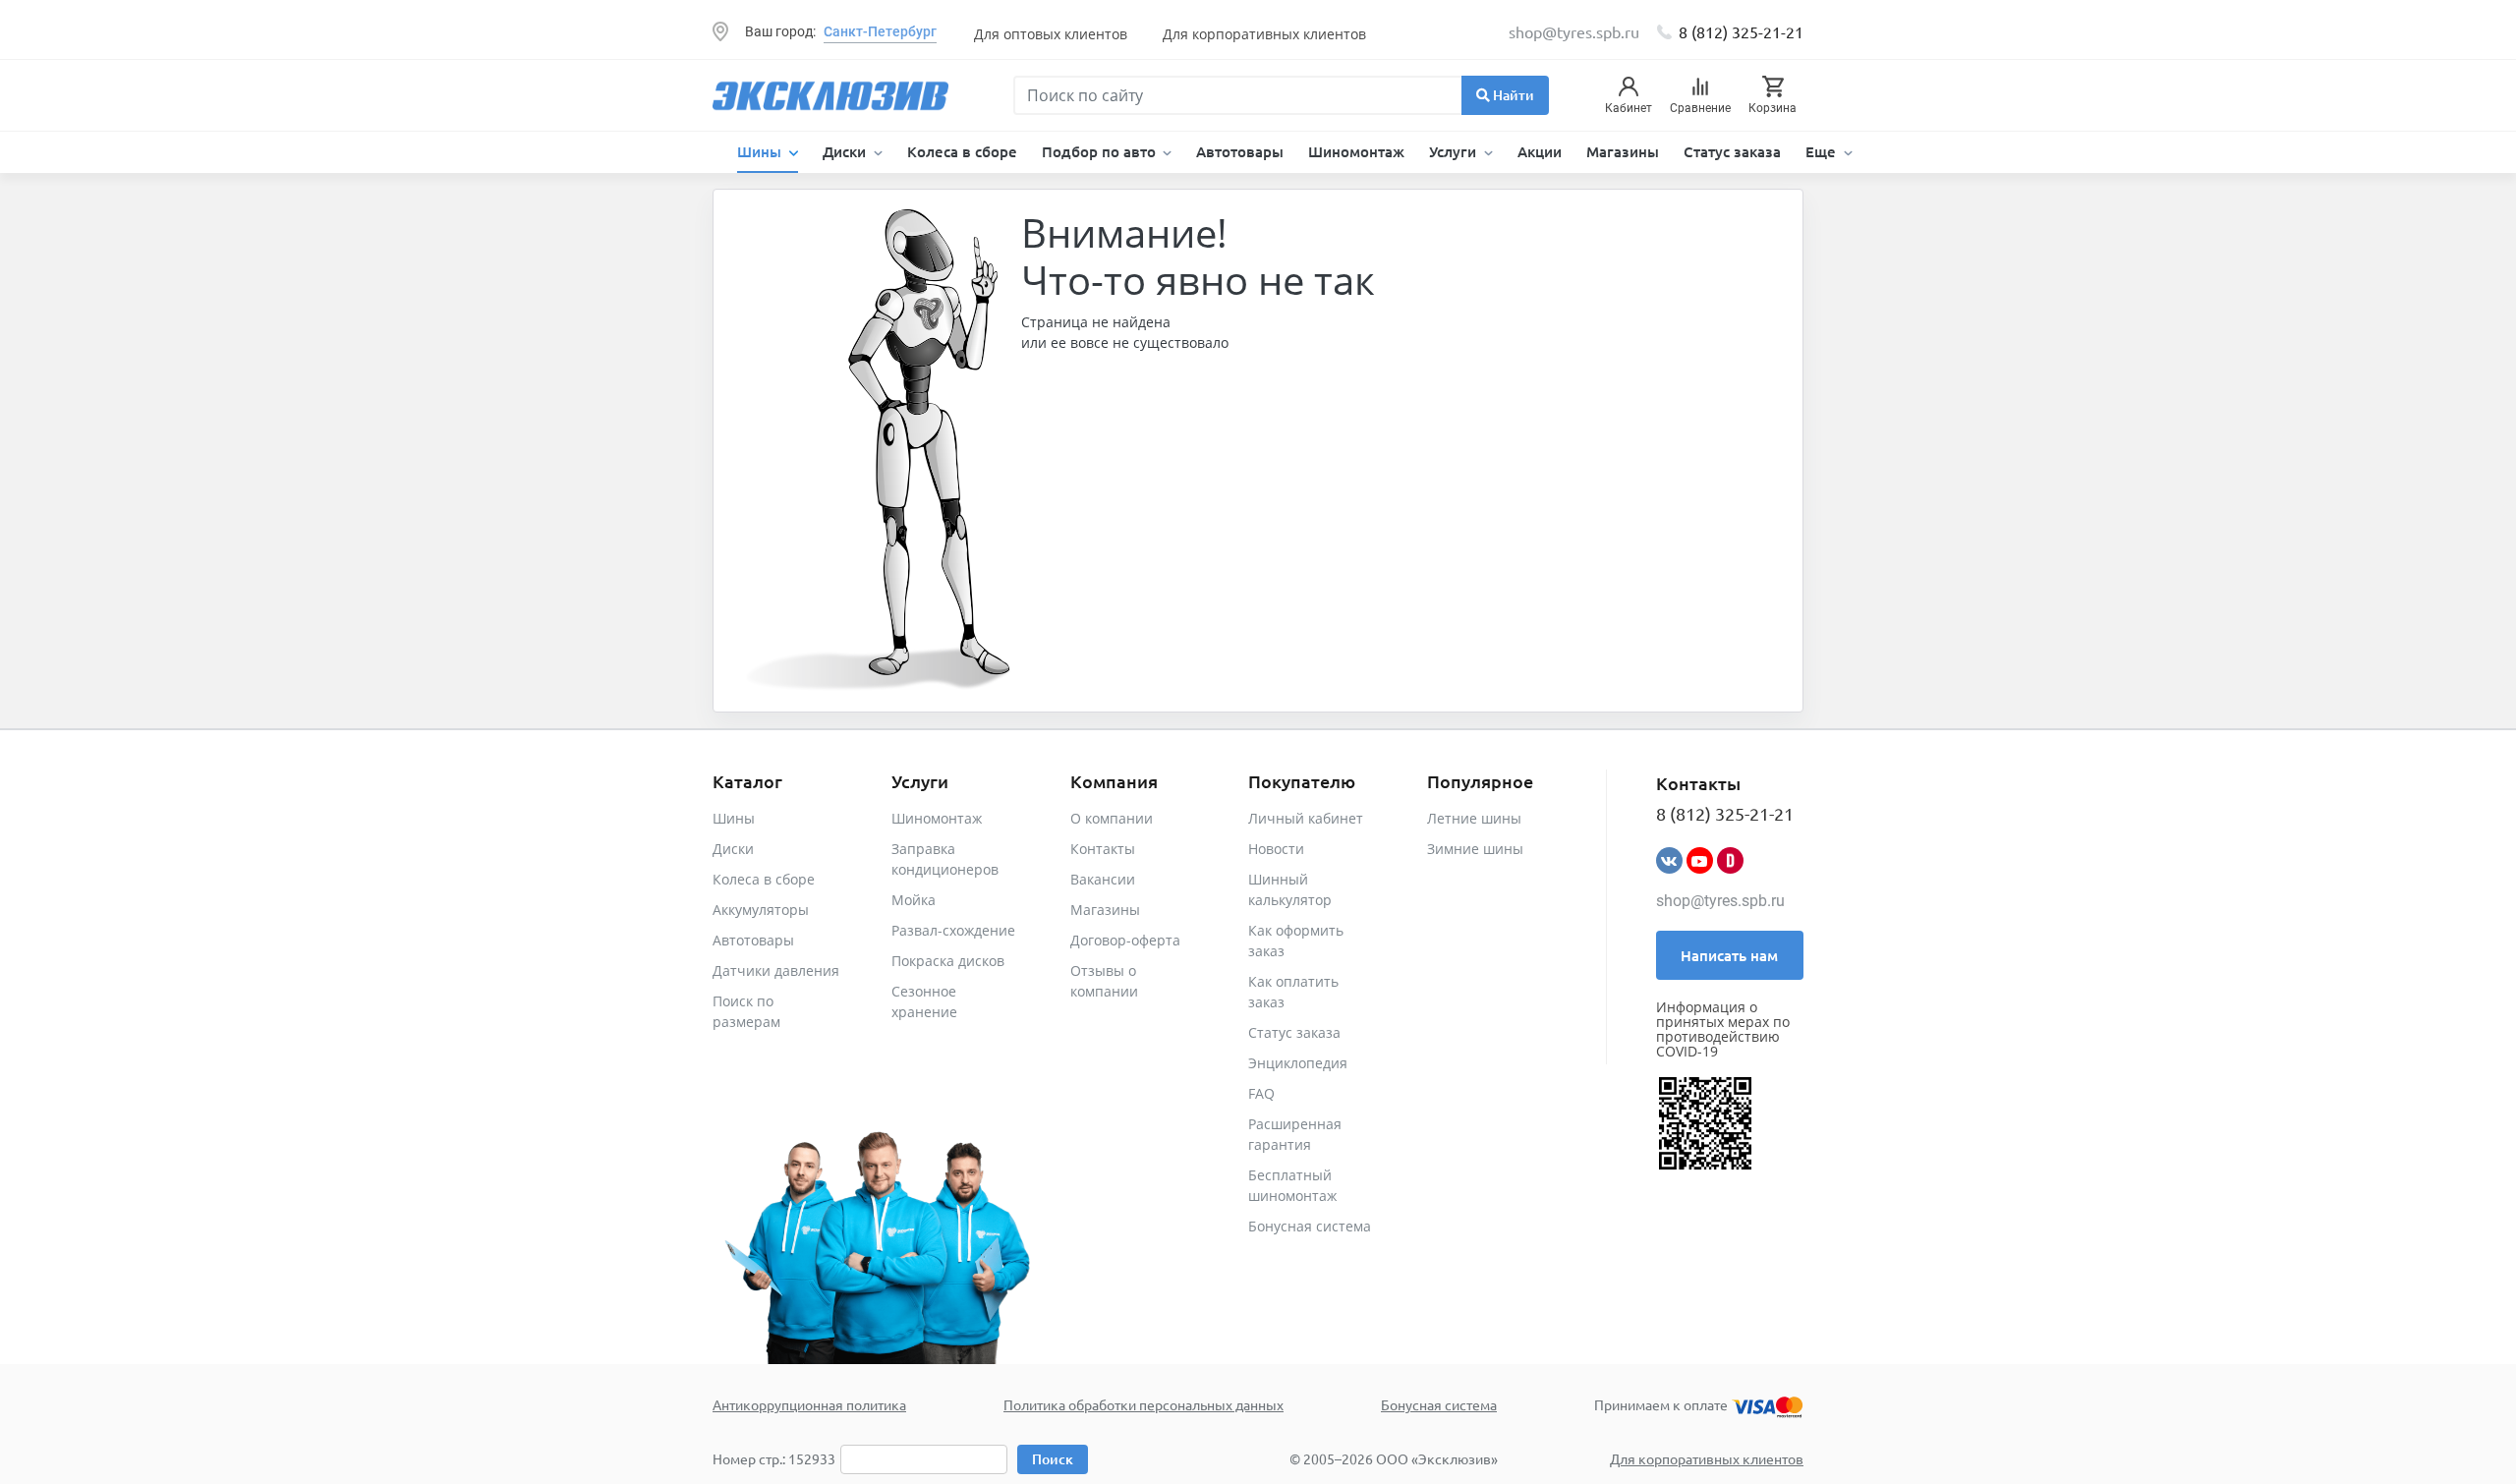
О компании (1112, 818)
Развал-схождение (953, 930)
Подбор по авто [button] (1101, 151)
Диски (733, 849)
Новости (1276, 849)
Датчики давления (776, 970)
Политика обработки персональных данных (1144, 1404)
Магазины (1623, 151)
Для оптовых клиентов (1051, 34)
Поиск (1053, 1459)
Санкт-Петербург (880, 31)
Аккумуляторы (761, 910)
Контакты (1103, 849)
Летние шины (1474, 818)
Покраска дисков (948, 961)
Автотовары (1240, 151)
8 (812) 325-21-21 (1741, 31)
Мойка (914, 900)
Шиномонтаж (1356, 151)
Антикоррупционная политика (809, 1404)
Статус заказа (1732, 151)
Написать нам (1729, 955)
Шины (734, 818)
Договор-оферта (1125, 940)
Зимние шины (1475, 849)
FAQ (1261, 1093)
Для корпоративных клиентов (1264, 34)
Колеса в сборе (962, 151)
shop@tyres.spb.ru (1720, 901)
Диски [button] (846, 151)
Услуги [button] (1455, 151)
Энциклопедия (1298, 1063)
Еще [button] (1823, 151)
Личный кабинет (1306, 818)
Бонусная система (1310, 1226)
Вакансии (1103, 879)
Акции (1540, 151)
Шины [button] (761, 151)
